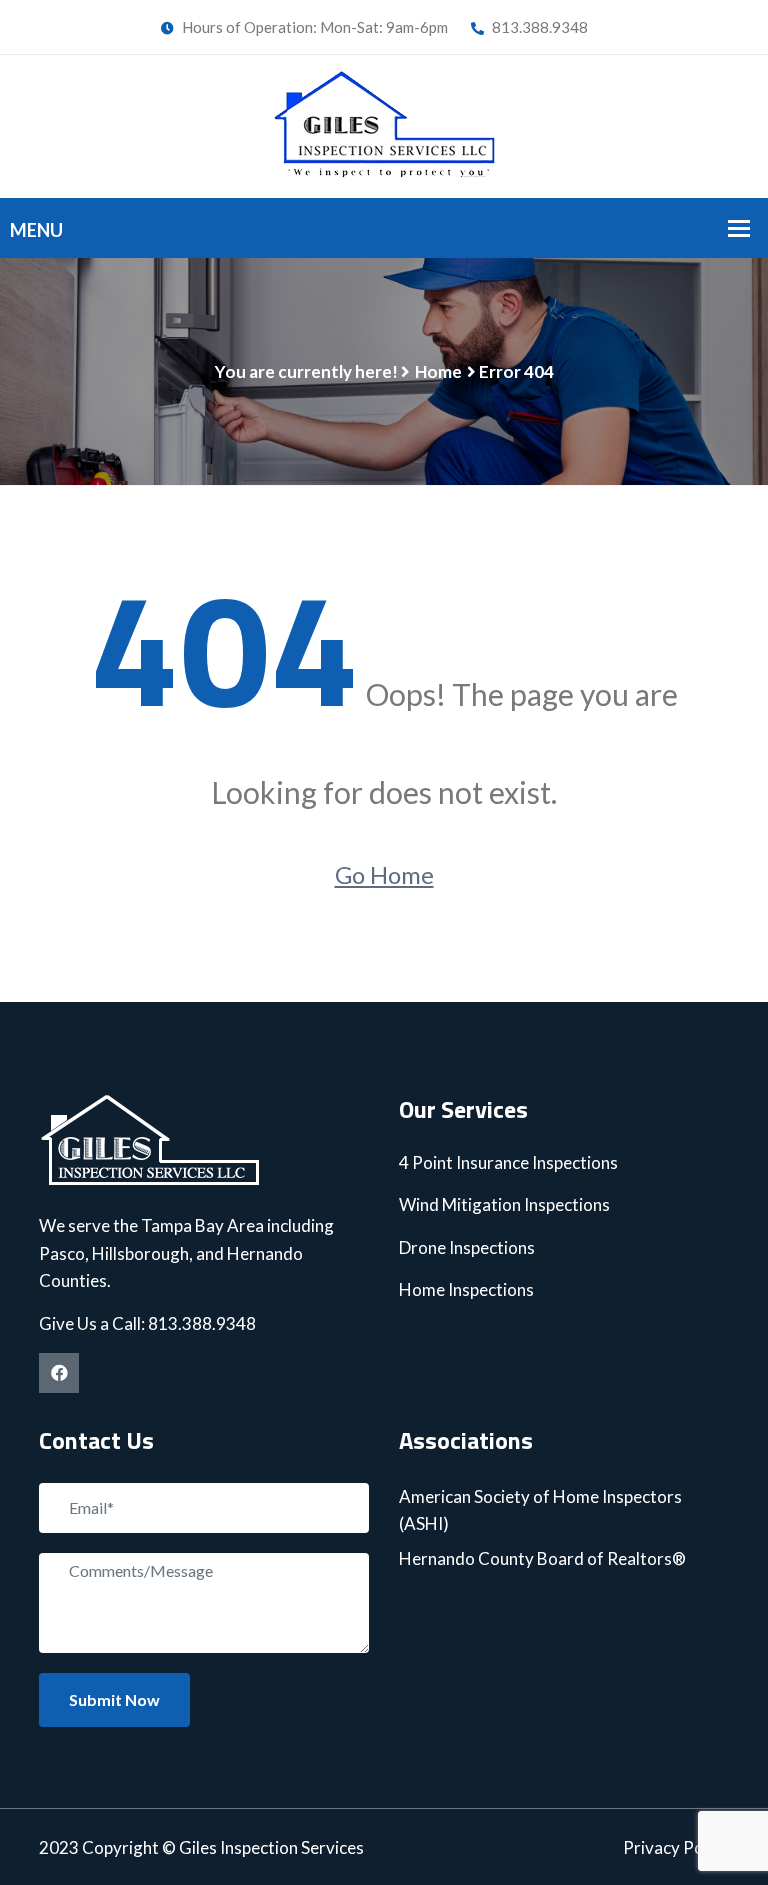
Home (438, 371)
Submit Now (114, 1699)
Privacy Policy (676, 1847)
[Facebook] (59, 1373)
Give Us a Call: (93, 1323)
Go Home (384, 874)
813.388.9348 (538, 27)
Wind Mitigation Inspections (504, 1204)
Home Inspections (466, 1289)
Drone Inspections (467, 1247)
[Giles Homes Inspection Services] (384, 122)
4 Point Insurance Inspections (508, 1162)
